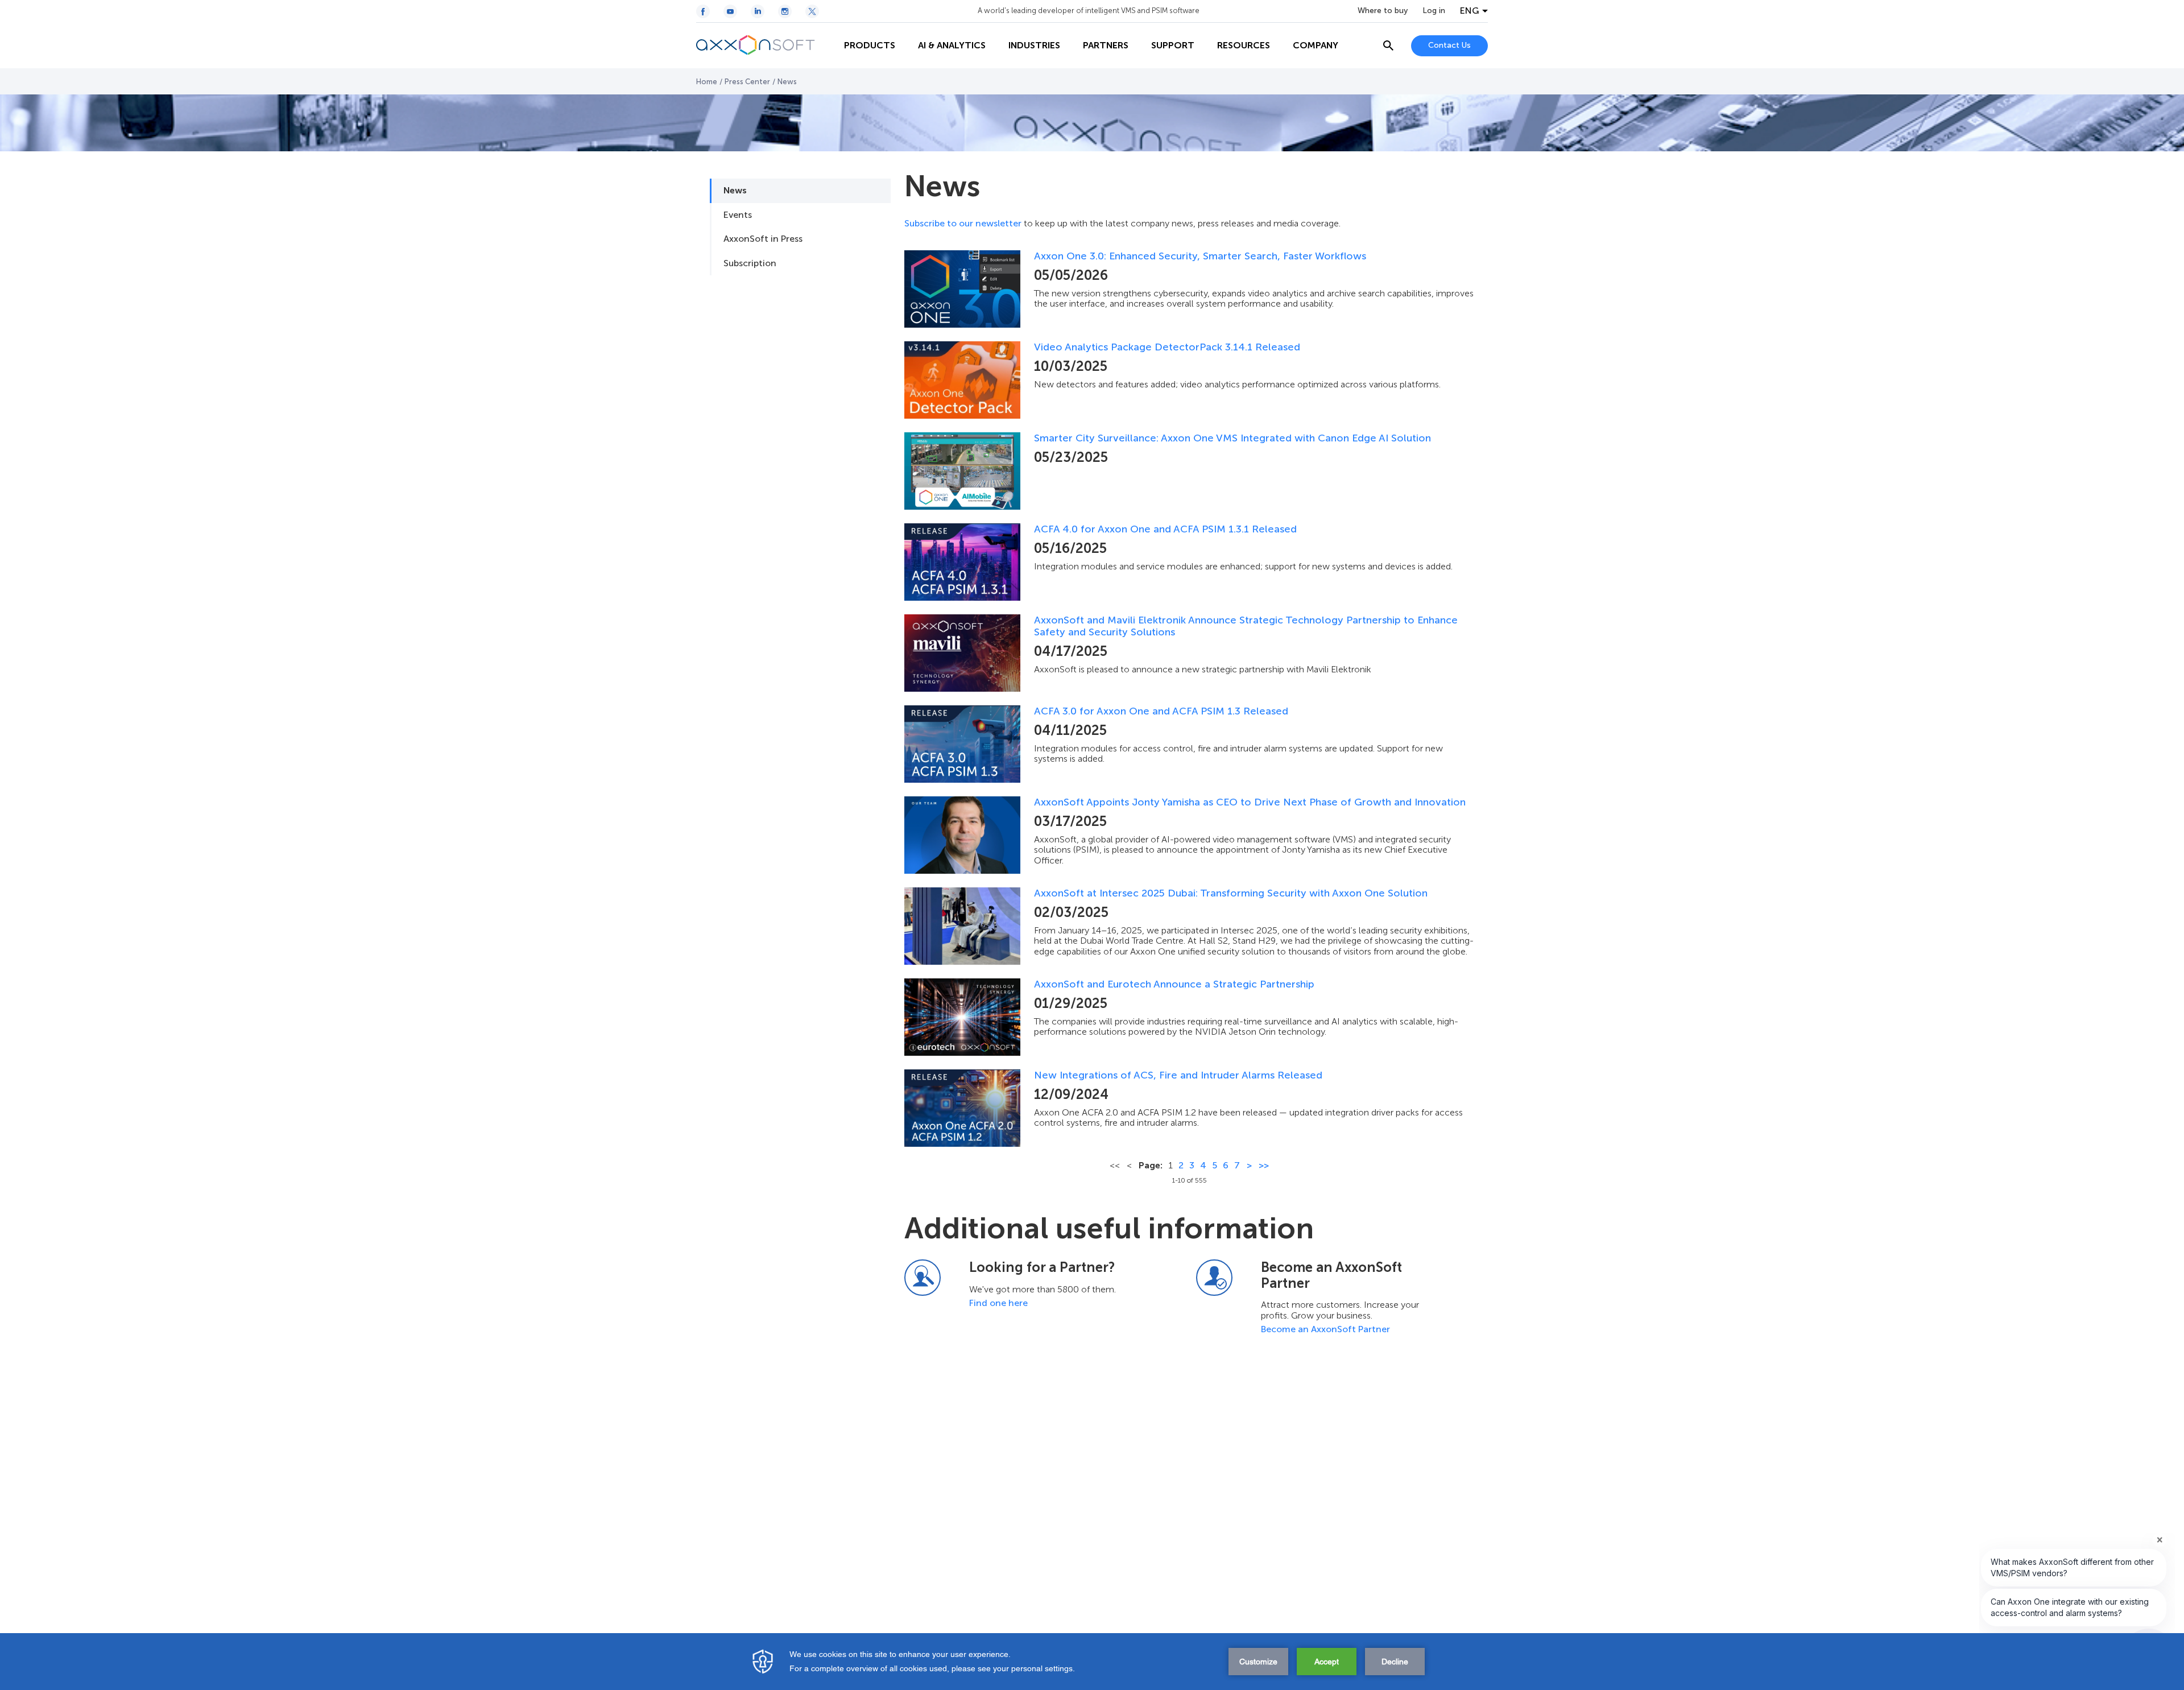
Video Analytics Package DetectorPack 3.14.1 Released (1167, 347)
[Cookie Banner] (1092, 1662)
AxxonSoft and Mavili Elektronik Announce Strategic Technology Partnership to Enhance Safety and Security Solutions (1246, 626)
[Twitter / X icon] (812, 11)
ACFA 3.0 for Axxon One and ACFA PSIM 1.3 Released (1161, 711)
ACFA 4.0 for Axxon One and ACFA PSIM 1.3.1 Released (1165, 529)
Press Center (747, 82)
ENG (1470, 11)
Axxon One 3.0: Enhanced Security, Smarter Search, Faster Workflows (1200, 256)
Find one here (998, 1303)
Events (738, 215)
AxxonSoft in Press (763, 239)
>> (1264, 1166)
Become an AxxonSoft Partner (1325, 1329)
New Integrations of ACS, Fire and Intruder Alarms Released (1178, 1075)
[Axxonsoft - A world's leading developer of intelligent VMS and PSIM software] (764, 46)
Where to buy (1383, 11)
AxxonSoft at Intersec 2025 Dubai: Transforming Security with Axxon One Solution (1231, 893)
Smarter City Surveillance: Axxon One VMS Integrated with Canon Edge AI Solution (1232, 438)
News (735, 190)
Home (707, 82)
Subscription (750, 263)
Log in (1434, 11)
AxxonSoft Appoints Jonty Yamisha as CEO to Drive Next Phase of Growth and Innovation (1250, 802)
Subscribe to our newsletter (963, 223)
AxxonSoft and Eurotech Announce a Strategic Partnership (1174, 984)
